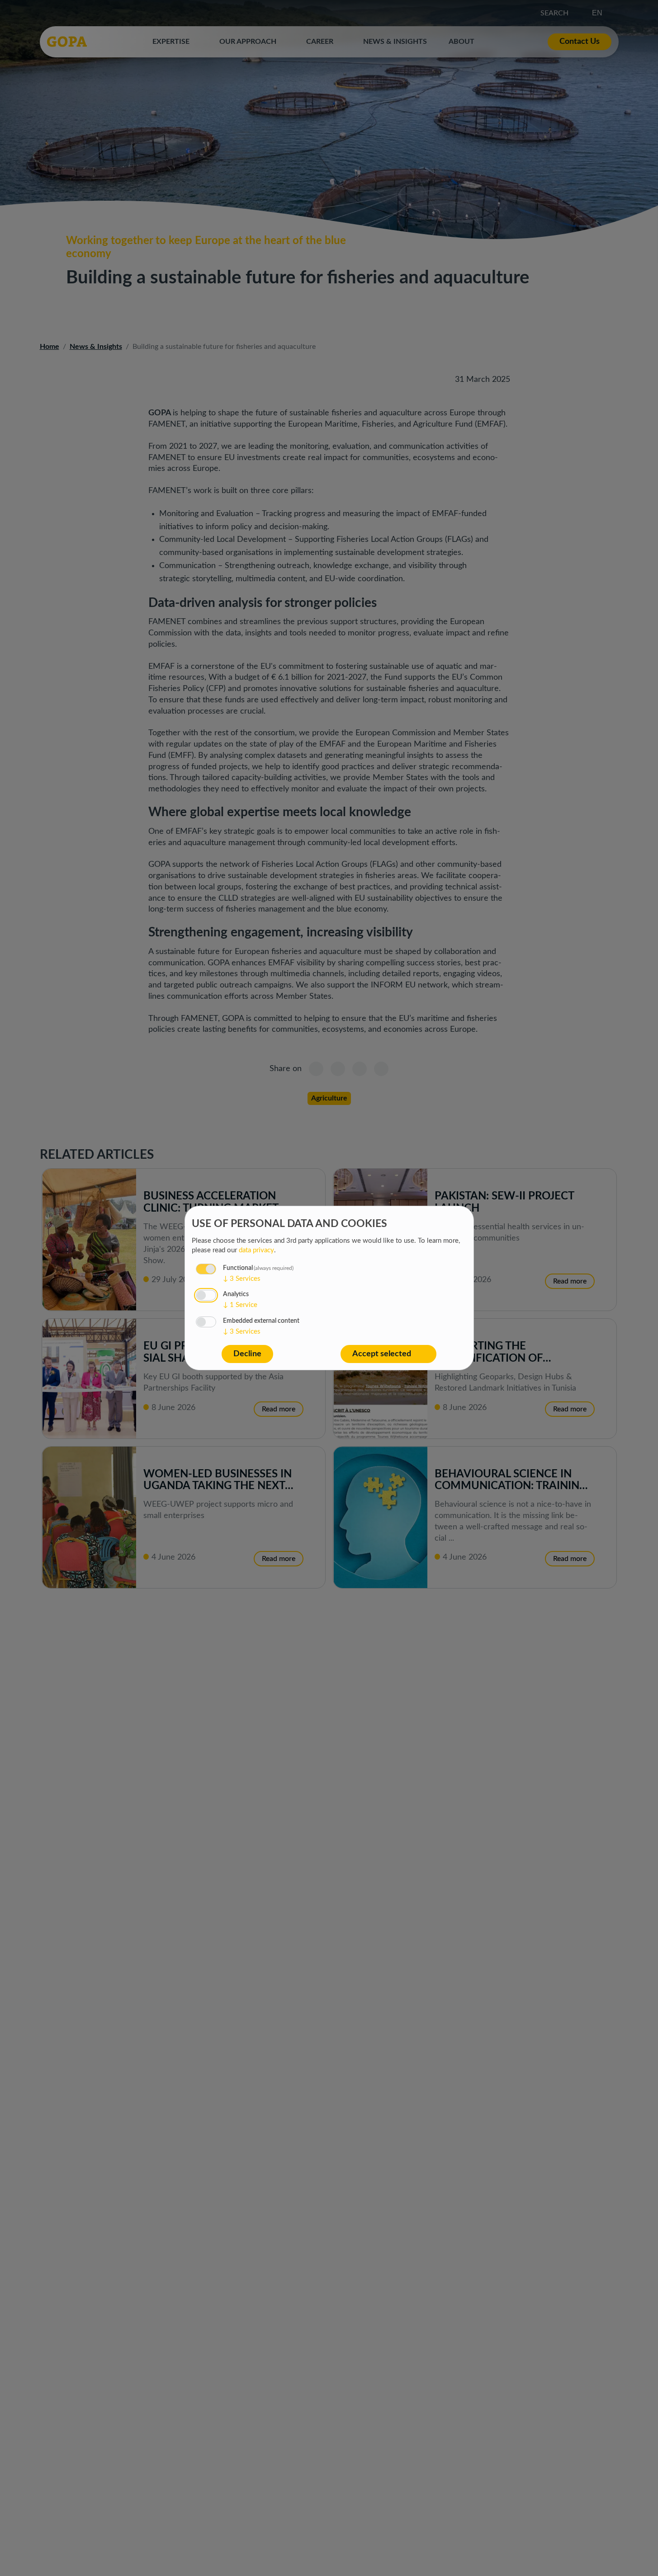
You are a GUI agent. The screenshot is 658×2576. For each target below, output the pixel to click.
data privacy (256, 1250)
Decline (247, 1354)
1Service (240, 1305)
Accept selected (382, 1354)
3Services (242, 1279)
